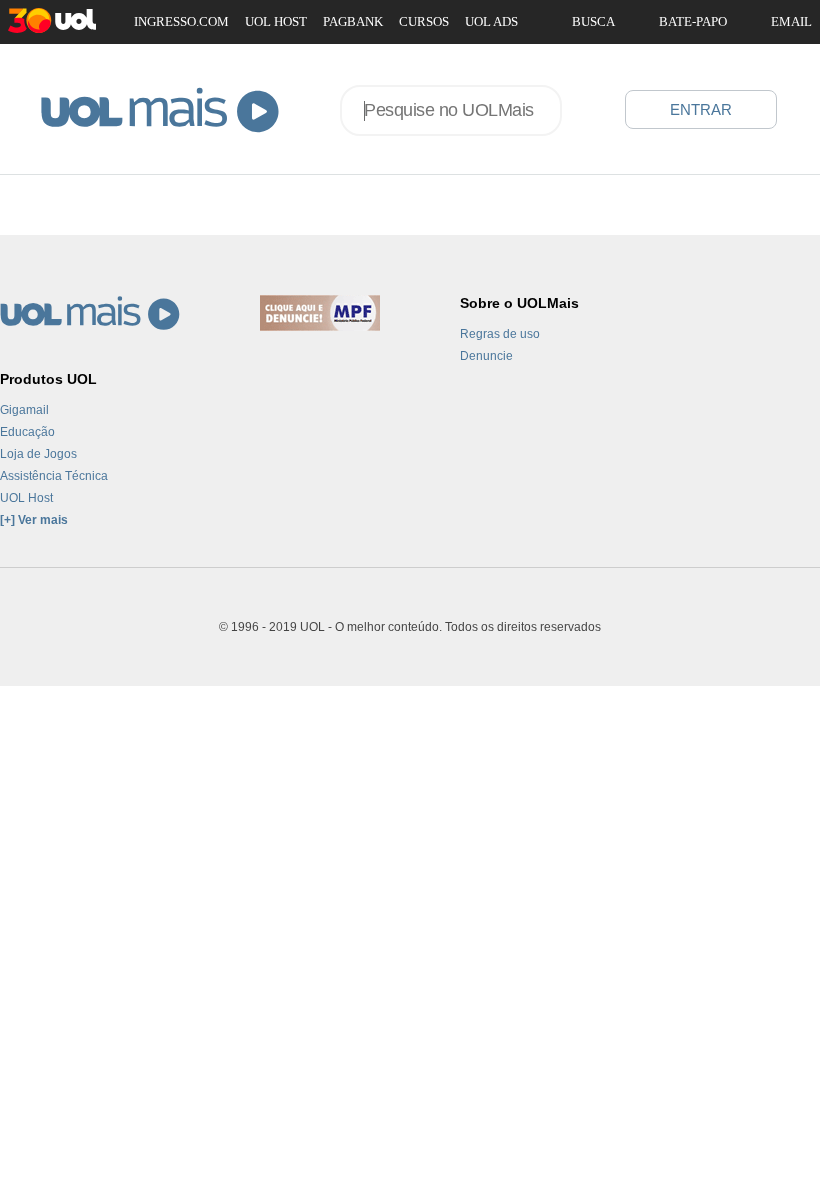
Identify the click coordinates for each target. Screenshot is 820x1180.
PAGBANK (353, 21)
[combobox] (451, 110)
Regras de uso (500, 334)
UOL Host (26, 498)
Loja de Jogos (38, 454)
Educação (27, 432)
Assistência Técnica (54, 476)
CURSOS (424, 21)
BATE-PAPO (693, 21)
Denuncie (486, 356)
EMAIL (791, 21)
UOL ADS (491, 21)
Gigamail (24, 410)
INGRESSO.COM (181, 21)
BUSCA (593, 21)
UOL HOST (276, 21)
